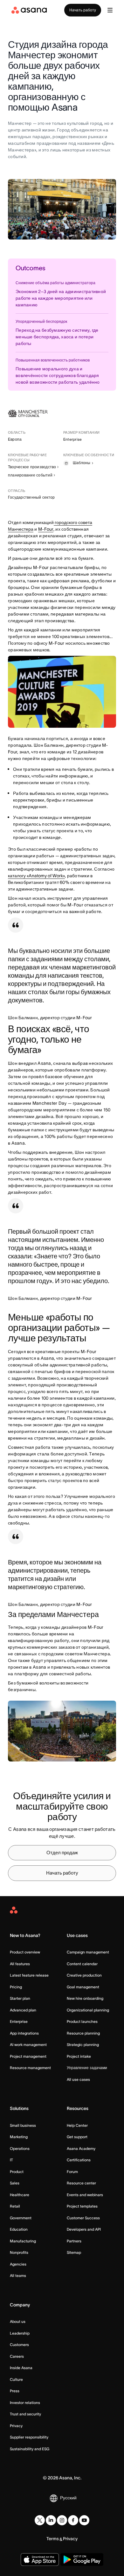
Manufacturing (23, 2241)
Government (21, 2218)
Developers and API (84, 2229)
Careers (17, 2356)
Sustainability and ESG (30, 2449)
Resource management (30, 2068)
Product (17, 2172)
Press (15, 2391)
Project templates (82, 2206)
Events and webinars (85, 2195)
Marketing (19, 2137)
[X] (40, 2520)
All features (20, 1964)
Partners (74, 2241)
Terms (53, 2539)
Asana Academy (81, 2148)
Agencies (18, 2264)
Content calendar (82, 1964)
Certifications (79, 2160)
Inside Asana (21, 2368)
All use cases (78, 2079)
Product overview (25, 1952)
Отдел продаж (62, 1853)
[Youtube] (84, 2520)
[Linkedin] (51, 2520)
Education (19, 2229)
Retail (15, 2206)
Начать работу (83, 10)
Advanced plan (23, 2010)
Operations (20, 2148)
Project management (28, 2056)
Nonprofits (19, 2252)
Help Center (77, 2125)
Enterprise (19, 2021)
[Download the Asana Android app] (82, 2560)
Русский (68, 2498)
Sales (15, 2183)
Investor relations (25, 2403)
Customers (19, 2345)
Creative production (84, 1975)
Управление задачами (87, 2068)
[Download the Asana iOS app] (40, 2560)
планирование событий (30, 475)
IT (11, 2160)
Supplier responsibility (29, 2437)
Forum (72, 2172)
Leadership (20, 2333)
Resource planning (83, 2033)
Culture (16, 2379)
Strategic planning (83, 2045)
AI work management (28, 2045)
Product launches (82, 2021)
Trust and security (25, 2414)
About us (18, 2321)
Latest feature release (29, 1975)
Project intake (79, 2056)
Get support (77, 2137)
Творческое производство (32, 467)
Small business (23, 2125)
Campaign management (88, 1952)
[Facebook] (73, 2520)
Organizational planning (88, 2010)
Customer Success (83, 2218)
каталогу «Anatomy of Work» (36, 876)
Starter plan (20, 1998)
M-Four (46, 529)
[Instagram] (62, 2520)
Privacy (16, 2426)
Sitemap (74, 2252)
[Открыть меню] (110, 10)
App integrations (24, 2033)
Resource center (81, 2183)
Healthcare (20, 2195)
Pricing (16, 1987)
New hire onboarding (85, 1998)
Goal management (83, 1987)
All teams (18, 2276)
